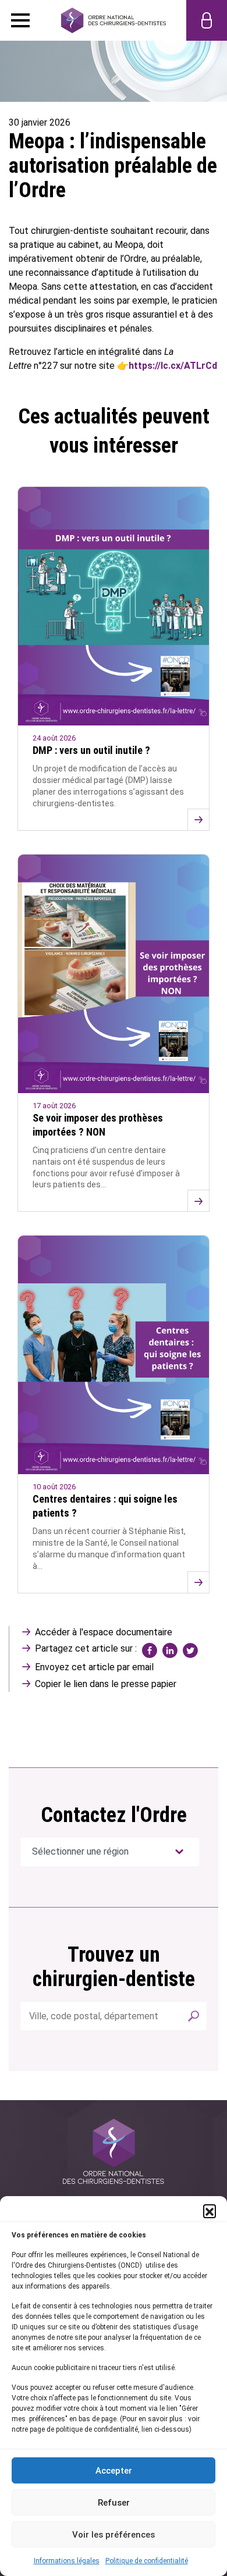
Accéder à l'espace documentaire (104, 1632)
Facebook (150, 1650)
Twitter (190, 1650)
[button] (210, 2211)
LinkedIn (170, 1650)
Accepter (114, 2471)
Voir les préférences (114, 2535)
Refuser (114, 2503)
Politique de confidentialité (147, 2561)
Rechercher (194, 2016)
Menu (20, 20)
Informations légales (67, 2561)
